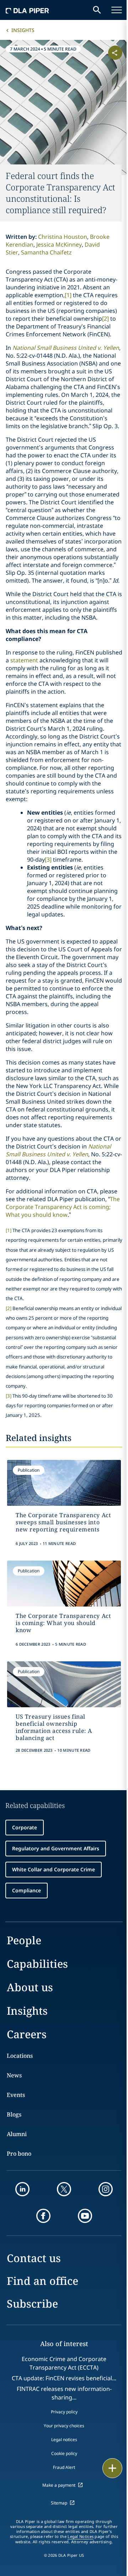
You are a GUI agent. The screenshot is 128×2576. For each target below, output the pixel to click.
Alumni (17, 2134)
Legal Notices (81, 2536)
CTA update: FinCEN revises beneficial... (64, 2378)
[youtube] (85, 2216)
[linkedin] (22, 2189)
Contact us (34, 2258)
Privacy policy (64, 2412)
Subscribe (32, 2304)
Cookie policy (64, 2453)
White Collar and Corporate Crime (54, 1869)
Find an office (42, 2281)
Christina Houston (63, 237)
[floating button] (112, 2468)
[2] (105, 319)
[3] (48, 859)
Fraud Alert (64, 2467)
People (24, 1940)
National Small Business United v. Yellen (66, 348)
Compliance (26, 1890)
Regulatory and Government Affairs (56, 1848)
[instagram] (106, 2189)
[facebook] (43, 2216)
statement (25, 660)
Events (16, 2095)
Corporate (25, 1827)
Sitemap (59, 2503)
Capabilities (37, 1964)
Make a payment (59, 2485)
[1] (68, 295)
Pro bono (19, 2154)
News (14, 2075)
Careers (27, 2034)
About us (30, 1987)
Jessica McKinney (59, 245)
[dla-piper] (27, 10)
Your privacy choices (64, 2426)
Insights (23, 30)
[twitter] (64, 2189)
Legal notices (64, 2440)
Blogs (14, 2114)
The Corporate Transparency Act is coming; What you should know (63, 1207)
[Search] (97, 10)
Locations (20, 2056)
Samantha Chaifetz (46, 252)
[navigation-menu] (117, 10)
